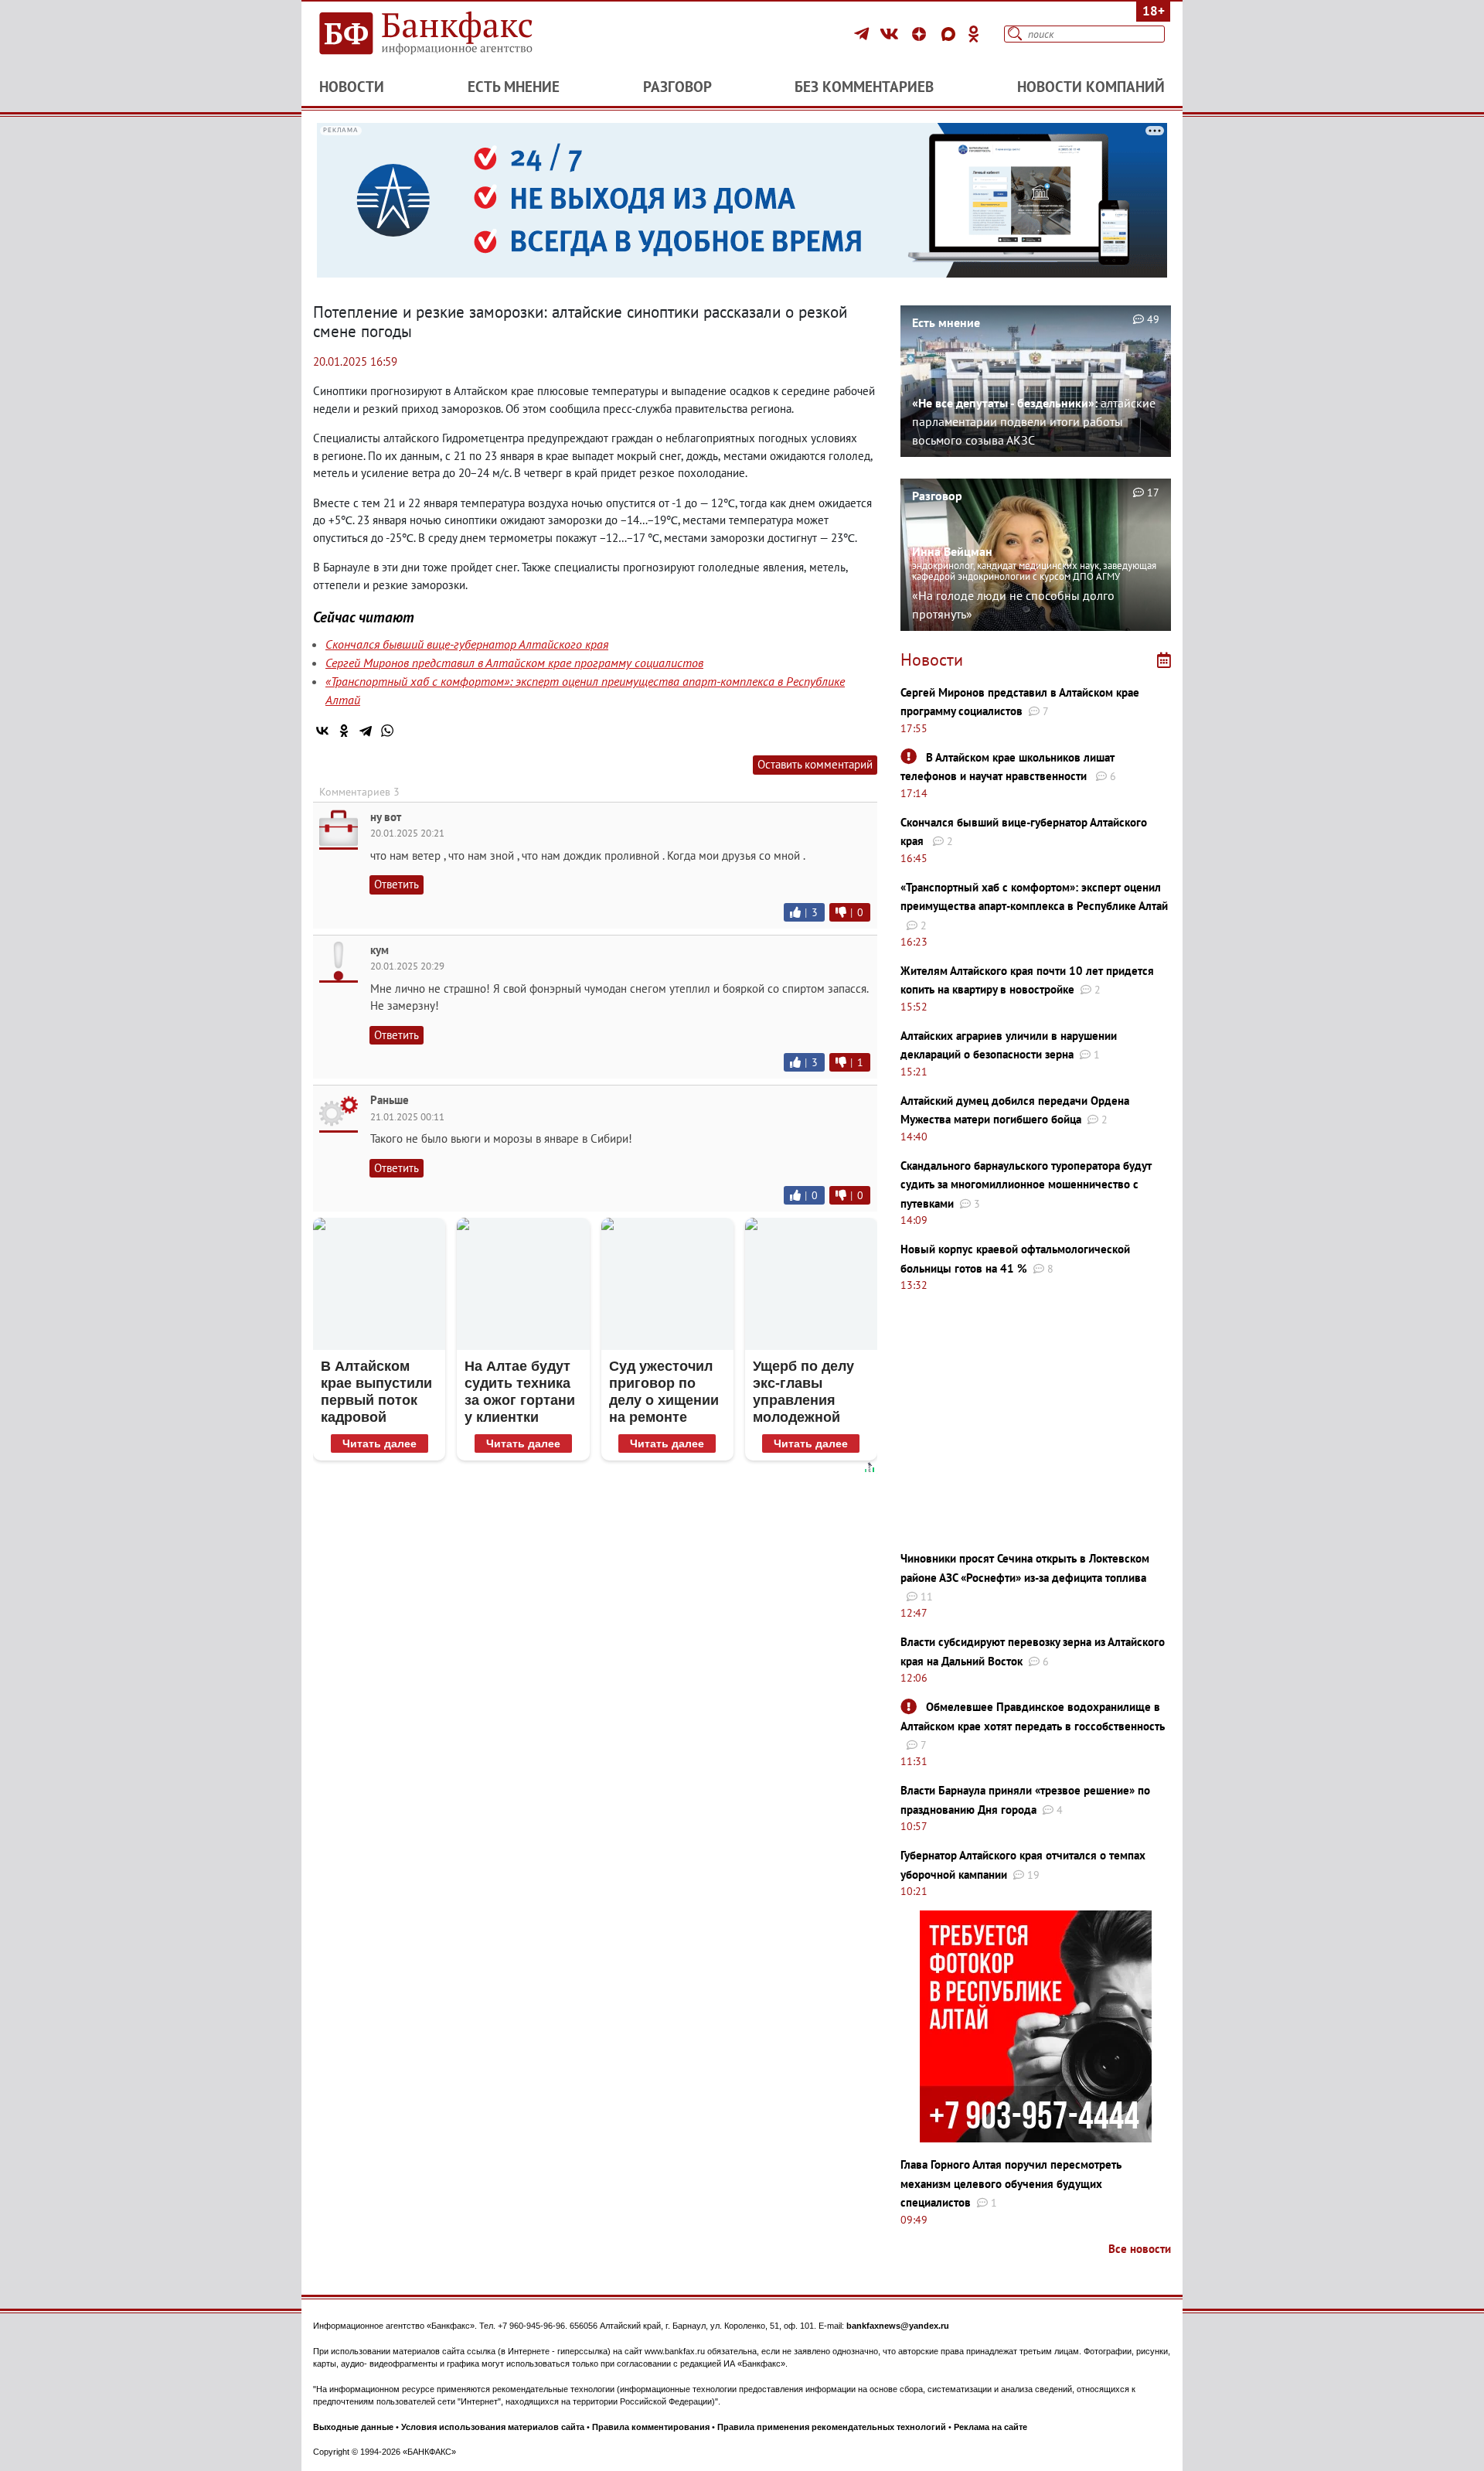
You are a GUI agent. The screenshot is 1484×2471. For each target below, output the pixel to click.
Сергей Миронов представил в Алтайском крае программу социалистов (514, 663)
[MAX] (951, 34)
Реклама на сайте (990, 2427)
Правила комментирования (651, 2427)
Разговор (677, 87)
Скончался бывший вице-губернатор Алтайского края (467, 644)
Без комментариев (864, 87)
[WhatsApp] (387, 731)
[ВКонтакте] (892, 34)
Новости (352, 87)
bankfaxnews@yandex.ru (898, 2326)
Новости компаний (1091, 87)
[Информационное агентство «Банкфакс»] (448, 34)
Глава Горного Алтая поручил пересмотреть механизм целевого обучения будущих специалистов (1011, 2183)
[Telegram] (864, 34)
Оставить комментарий (815, 764)
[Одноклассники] (974, 34)
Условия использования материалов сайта (493, 2427)
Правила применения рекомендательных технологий (832, 2427)
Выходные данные (353, 2427)
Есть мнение (514, 87)
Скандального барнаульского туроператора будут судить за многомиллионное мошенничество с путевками (1026, 1184)
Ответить (397, 884)
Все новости (1140, 2249)
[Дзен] (921, 34)
